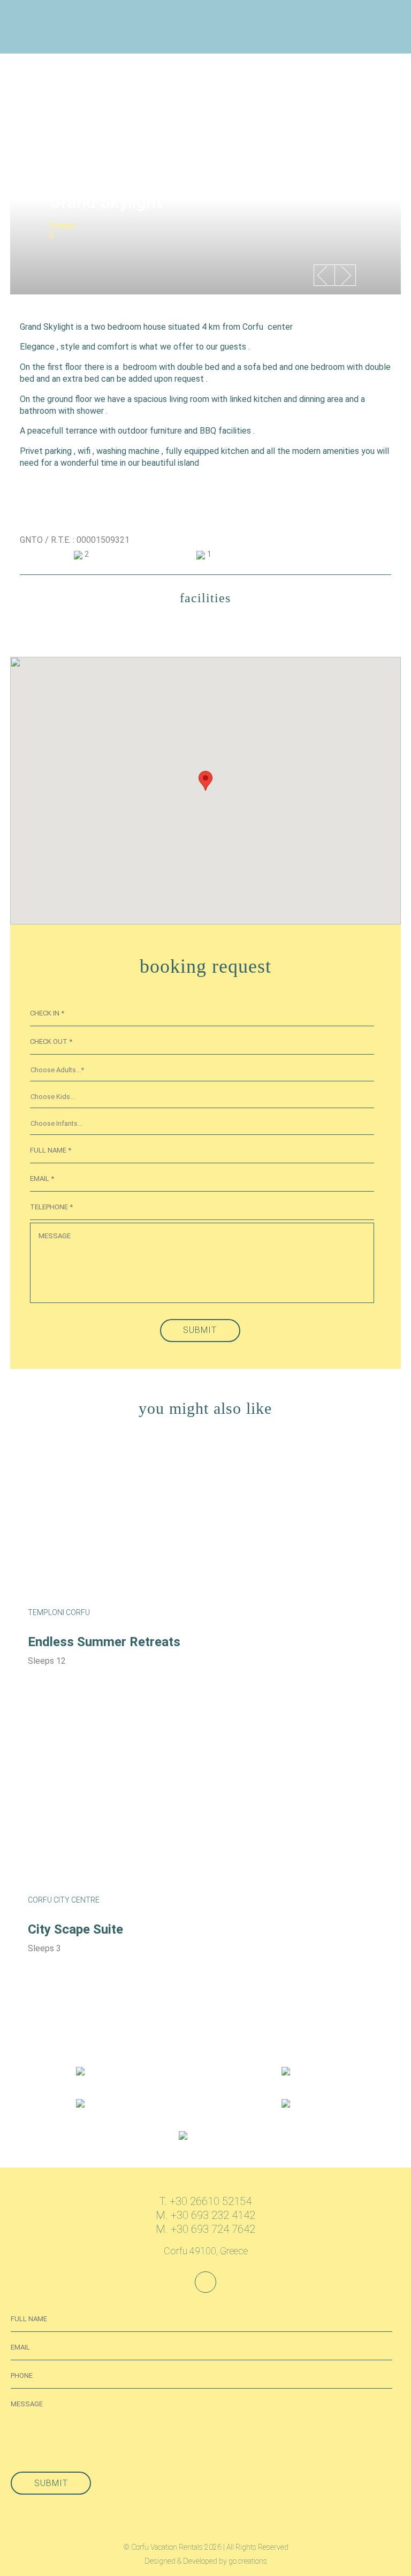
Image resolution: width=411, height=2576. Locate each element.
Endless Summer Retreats (104, 1642)
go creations (248, 2561)
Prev (322, 283)
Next (343, 283)
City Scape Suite (75, 1929)
